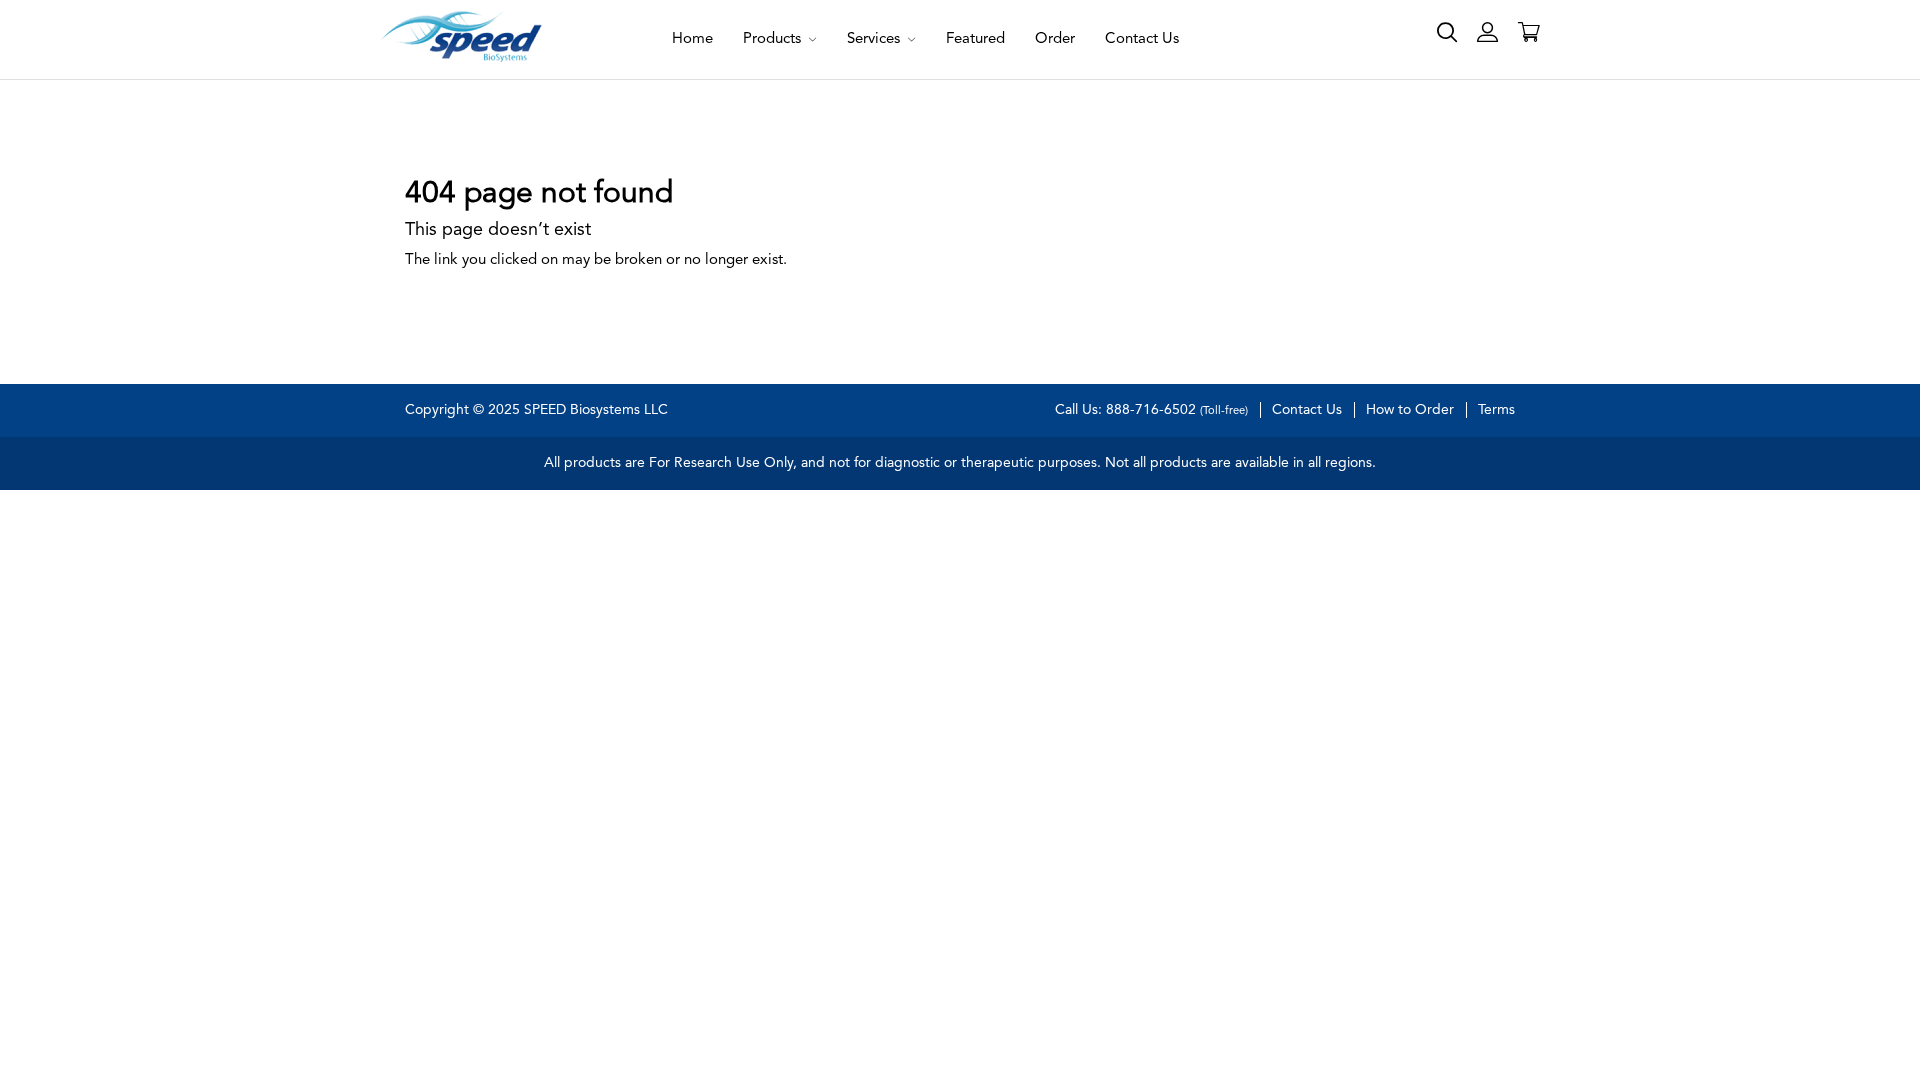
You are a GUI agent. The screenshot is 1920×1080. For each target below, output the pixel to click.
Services (875, 39)
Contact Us (1142, 39)
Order (1055, 39)
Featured (975, 39)
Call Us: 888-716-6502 (1151, 410)
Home (692, 39)
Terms (1496, 410)
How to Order (1410, 410)
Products (774, 39)
